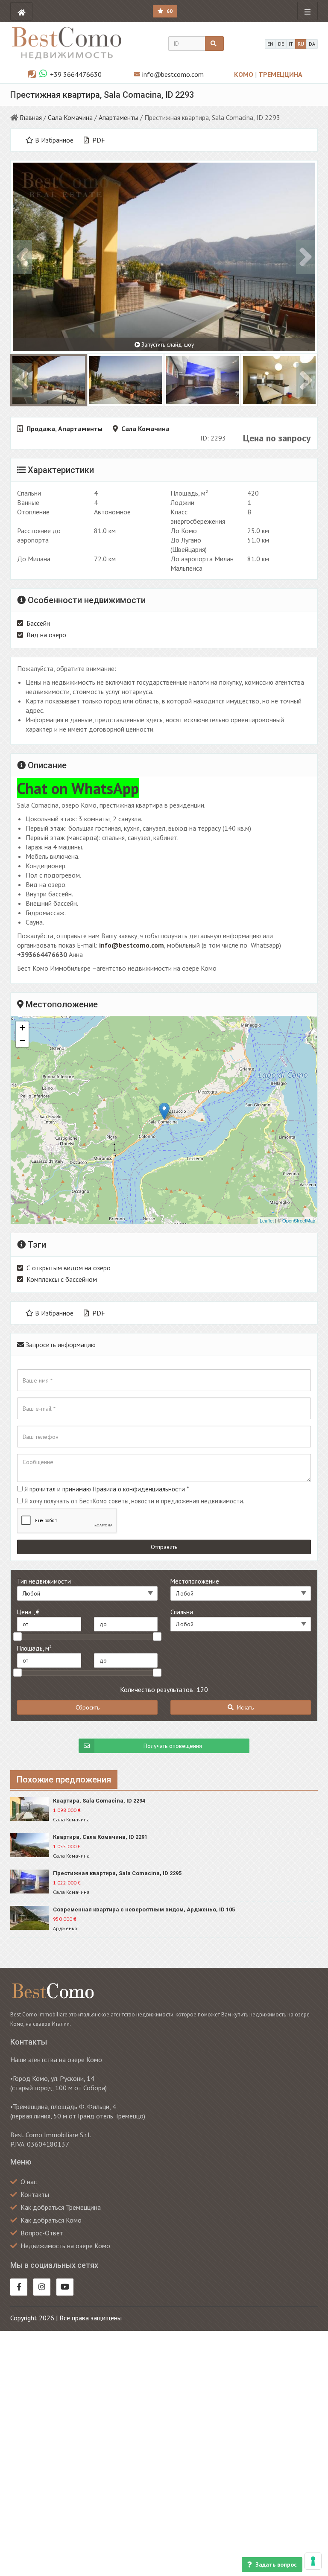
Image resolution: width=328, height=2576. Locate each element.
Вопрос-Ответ (42, 2233)
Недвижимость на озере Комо (65, 2246)
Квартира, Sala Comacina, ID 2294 (99, 1801)
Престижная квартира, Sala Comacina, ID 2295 (117, 1873)
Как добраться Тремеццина (61, 2207)
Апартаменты (119, 117)
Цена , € (28, 1612)
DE (281, 44)
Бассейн (38, 623)
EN (270, 44)
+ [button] (22, 1028)
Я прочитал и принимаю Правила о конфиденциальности (105, 1489)
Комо (245, 74)
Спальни (182, 1612)
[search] (214, 44)
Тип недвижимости (44, 1581)
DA (312, 44)
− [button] (22, 1040)
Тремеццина (280, 74)
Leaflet (267, 1220)
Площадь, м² (34, 1648)
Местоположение (195, 1581)
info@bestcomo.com (173, 74)
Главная (31, 117)
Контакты (35, 2194)
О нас (29, 2182)
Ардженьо (65, 1928)
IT (291, 44)
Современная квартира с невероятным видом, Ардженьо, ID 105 (144, 1909)
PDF (98, 140)
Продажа (41, 429)
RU (301, 44)
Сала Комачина (70, 117)
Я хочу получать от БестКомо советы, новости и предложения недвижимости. (134, 1501)
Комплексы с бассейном (62, 1279)
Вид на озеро (46, 635)
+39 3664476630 (76, 74)
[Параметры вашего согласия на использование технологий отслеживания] (313, 2561)
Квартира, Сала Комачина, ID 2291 (100, 1837)
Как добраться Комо (51, 2220)
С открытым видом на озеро (69, 1268)
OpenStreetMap (299, 1220)
